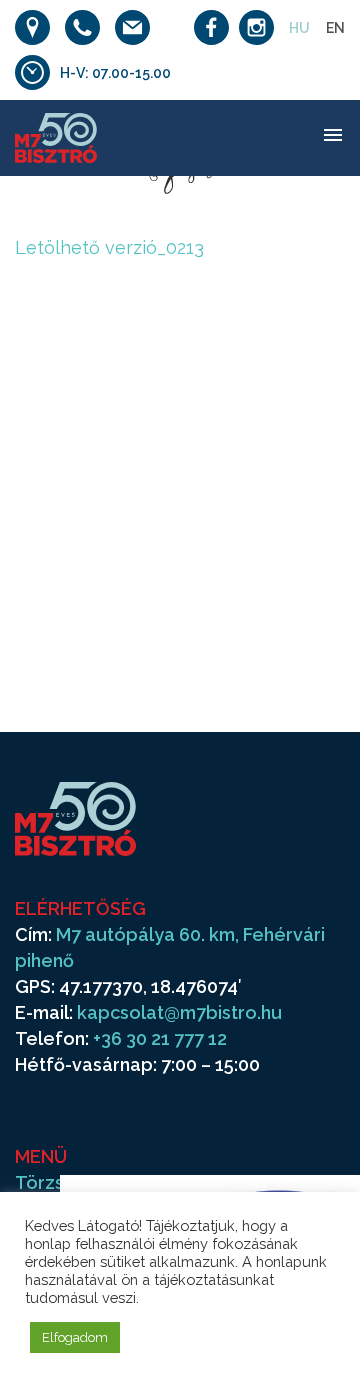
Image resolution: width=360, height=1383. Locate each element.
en (335, 28)
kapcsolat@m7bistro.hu (179, 1012)
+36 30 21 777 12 (160, 1038)
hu (299, 28)
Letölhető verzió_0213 (109, 247)
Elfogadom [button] (75, 1337)
